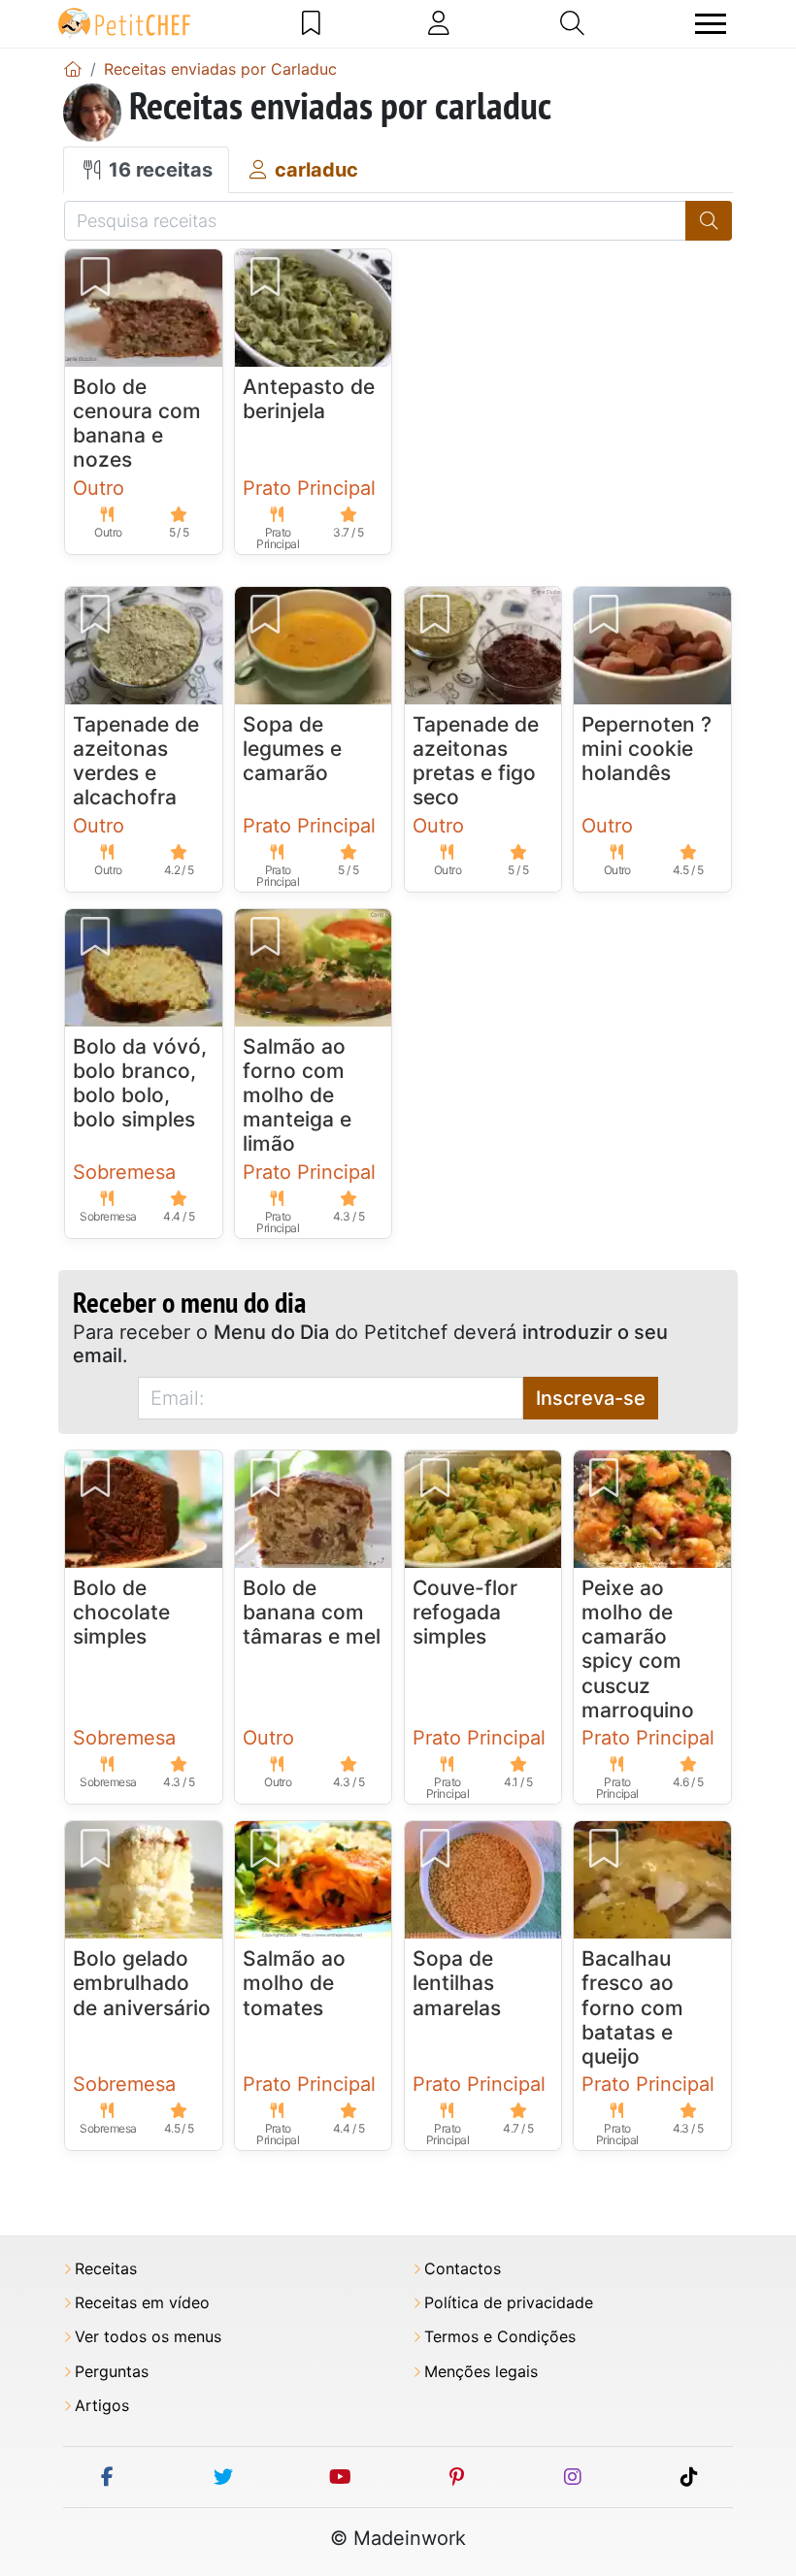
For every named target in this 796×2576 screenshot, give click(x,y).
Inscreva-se (591, 1398)
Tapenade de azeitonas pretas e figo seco (476, 761)
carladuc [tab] (314, 170)
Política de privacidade (509, 2303)
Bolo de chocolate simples (121, 1612)
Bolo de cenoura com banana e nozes (137, 424)
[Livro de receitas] (311, 23)
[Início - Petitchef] (73, 69)
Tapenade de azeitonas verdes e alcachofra (136, 761)
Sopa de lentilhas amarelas (457, 1983)
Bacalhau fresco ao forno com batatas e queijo (632, 2007)
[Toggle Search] (572, 23)
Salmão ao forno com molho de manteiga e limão (297, 1095)
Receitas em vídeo (142, 2303)
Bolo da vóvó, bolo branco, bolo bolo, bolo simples (140, 1083)
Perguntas (112, 2372)
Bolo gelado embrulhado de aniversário (142, 1983)
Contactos (463, 2269)
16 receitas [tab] (158, 170)
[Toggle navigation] (711, 24)
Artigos (102, 2406)
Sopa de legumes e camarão (292, 749)
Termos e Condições (500, 2337)
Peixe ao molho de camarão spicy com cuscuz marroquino (638, 1649)
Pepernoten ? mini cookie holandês (647, 749)
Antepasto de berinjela (309, 399)
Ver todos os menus (148, 2337)
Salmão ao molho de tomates (294, 1983)
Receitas (106, 2269)
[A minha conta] (439, 23)
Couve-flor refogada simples (465, 1612)
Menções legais (481, 2372)
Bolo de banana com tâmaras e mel (312, 1612)
